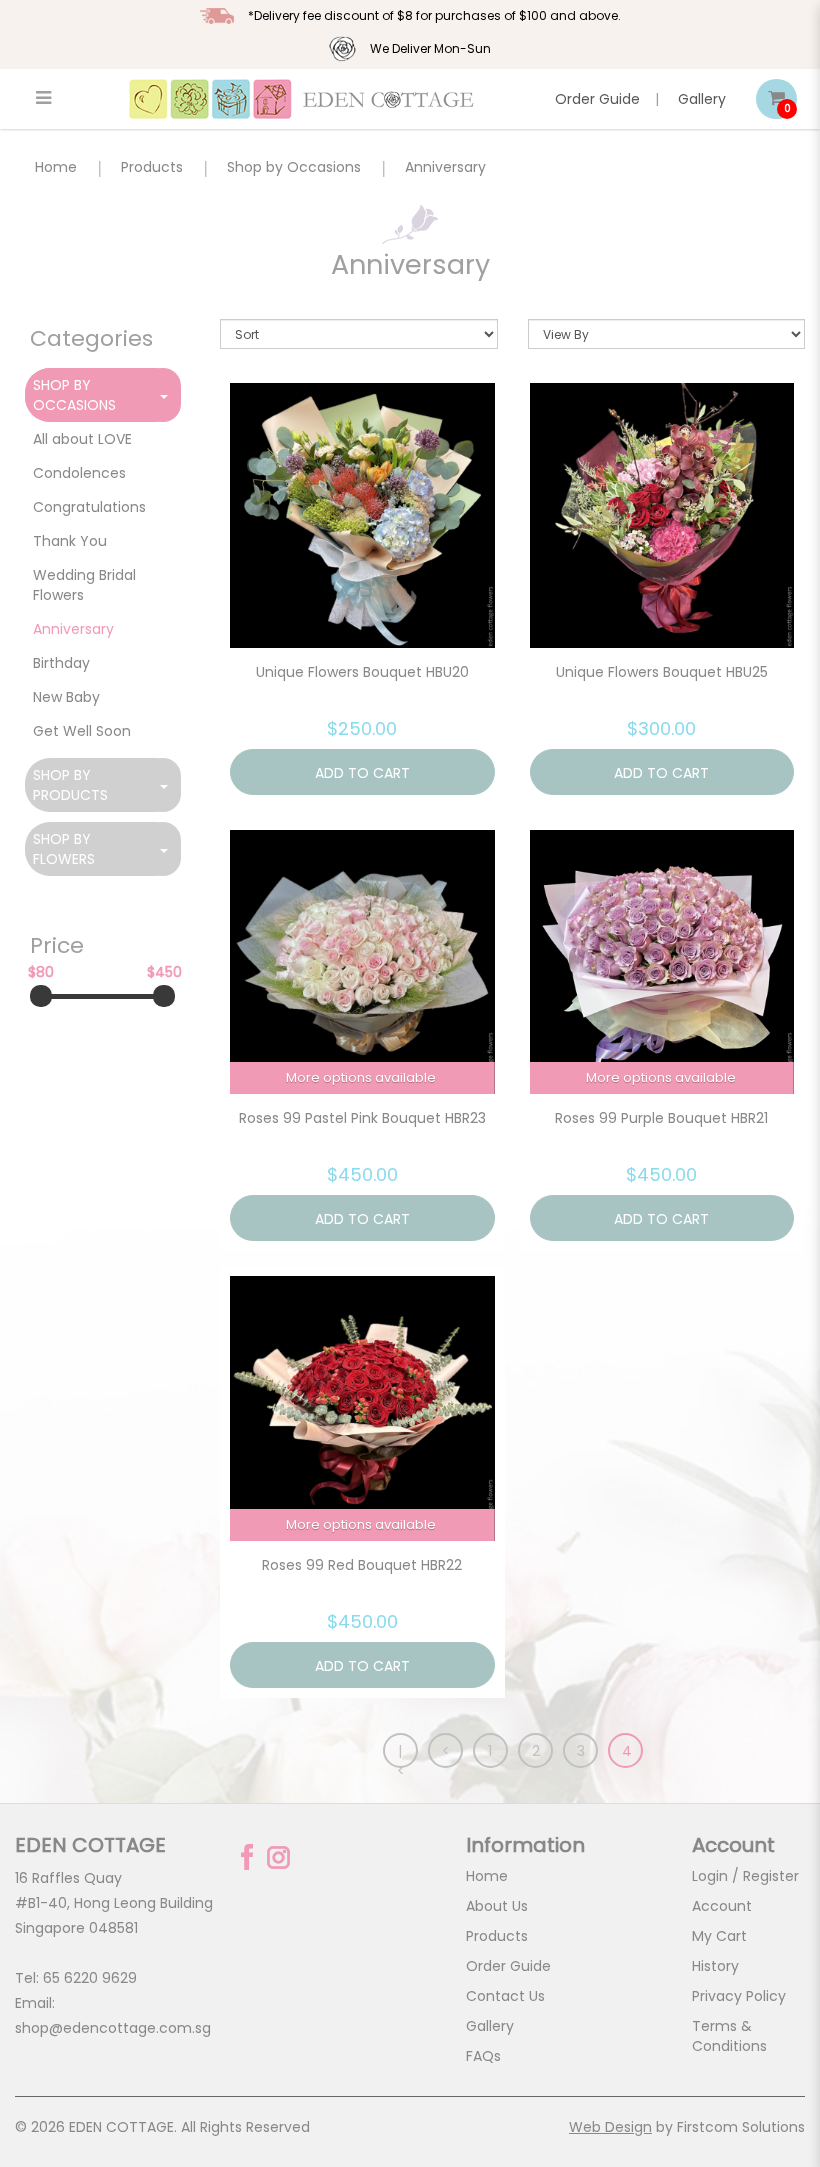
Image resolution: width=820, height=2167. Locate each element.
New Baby (66, 697)
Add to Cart (362, 773)
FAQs (483, 2056)
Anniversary (445, 167)
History (715, 1966)
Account (722, 1906)
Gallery (702, 99)
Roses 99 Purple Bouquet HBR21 (661, 1118)
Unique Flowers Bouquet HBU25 (662, 672)
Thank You (70, 541)
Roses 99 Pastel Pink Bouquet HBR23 (362, 1118)
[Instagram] (278, 1857)
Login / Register (745, 1876)
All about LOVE (82, 439)
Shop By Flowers (64, 849)
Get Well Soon (82, 731)
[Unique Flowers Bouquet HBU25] (662, 515)
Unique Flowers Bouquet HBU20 (362, 672)
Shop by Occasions (294, 167)
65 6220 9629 (90, 1978)
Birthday (61, 663)
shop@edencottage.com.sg (113, 2028)
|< (401, 1754)
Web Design (610, 2127)
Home (56, 167)
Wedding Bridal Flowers (84, 585)
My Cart (719, 1936)
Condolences (79, 473)
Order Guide (597, 99)
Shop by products (70, 785)
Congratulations (89, 507)
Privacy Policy (739, 1996)
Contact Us (505, 1996)
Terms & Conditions (729, 2036)
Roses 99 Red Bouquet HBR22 (362, 1565)
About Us (497, 1906)
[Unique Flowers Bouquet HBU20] (362, 515)
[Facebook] (247, 1857)
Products (152, 167)
